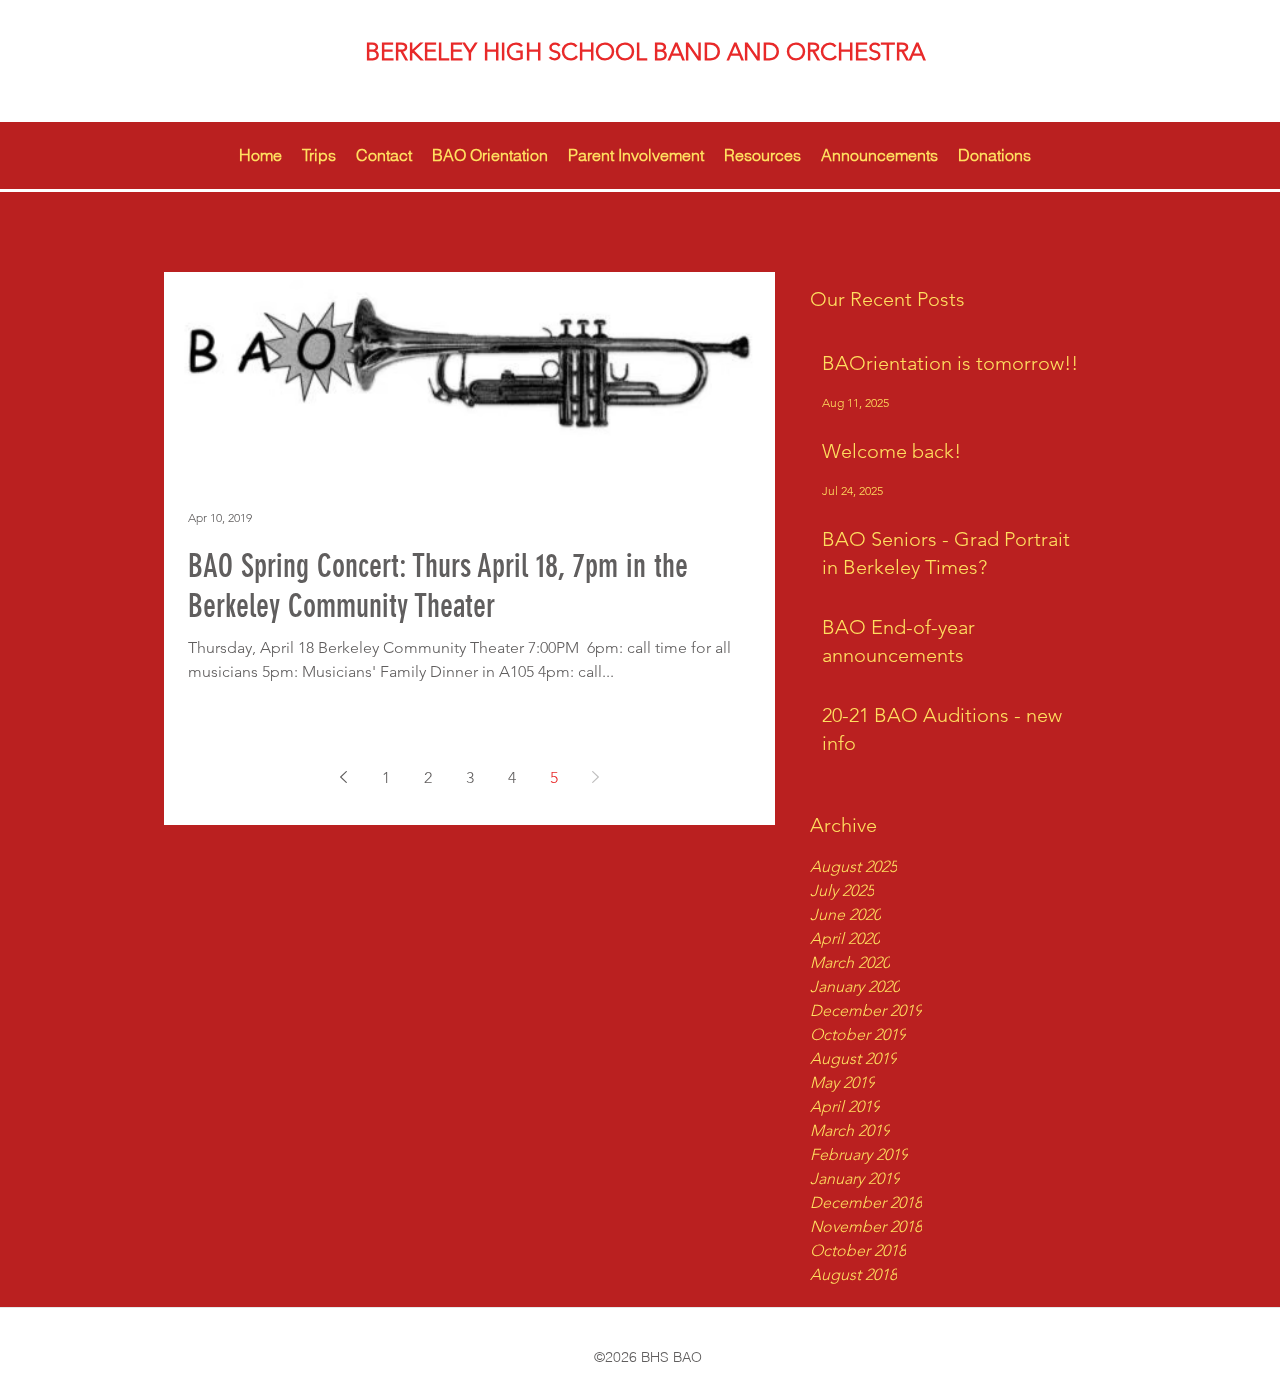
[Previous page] (344, 777)
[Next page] (596, 777)
